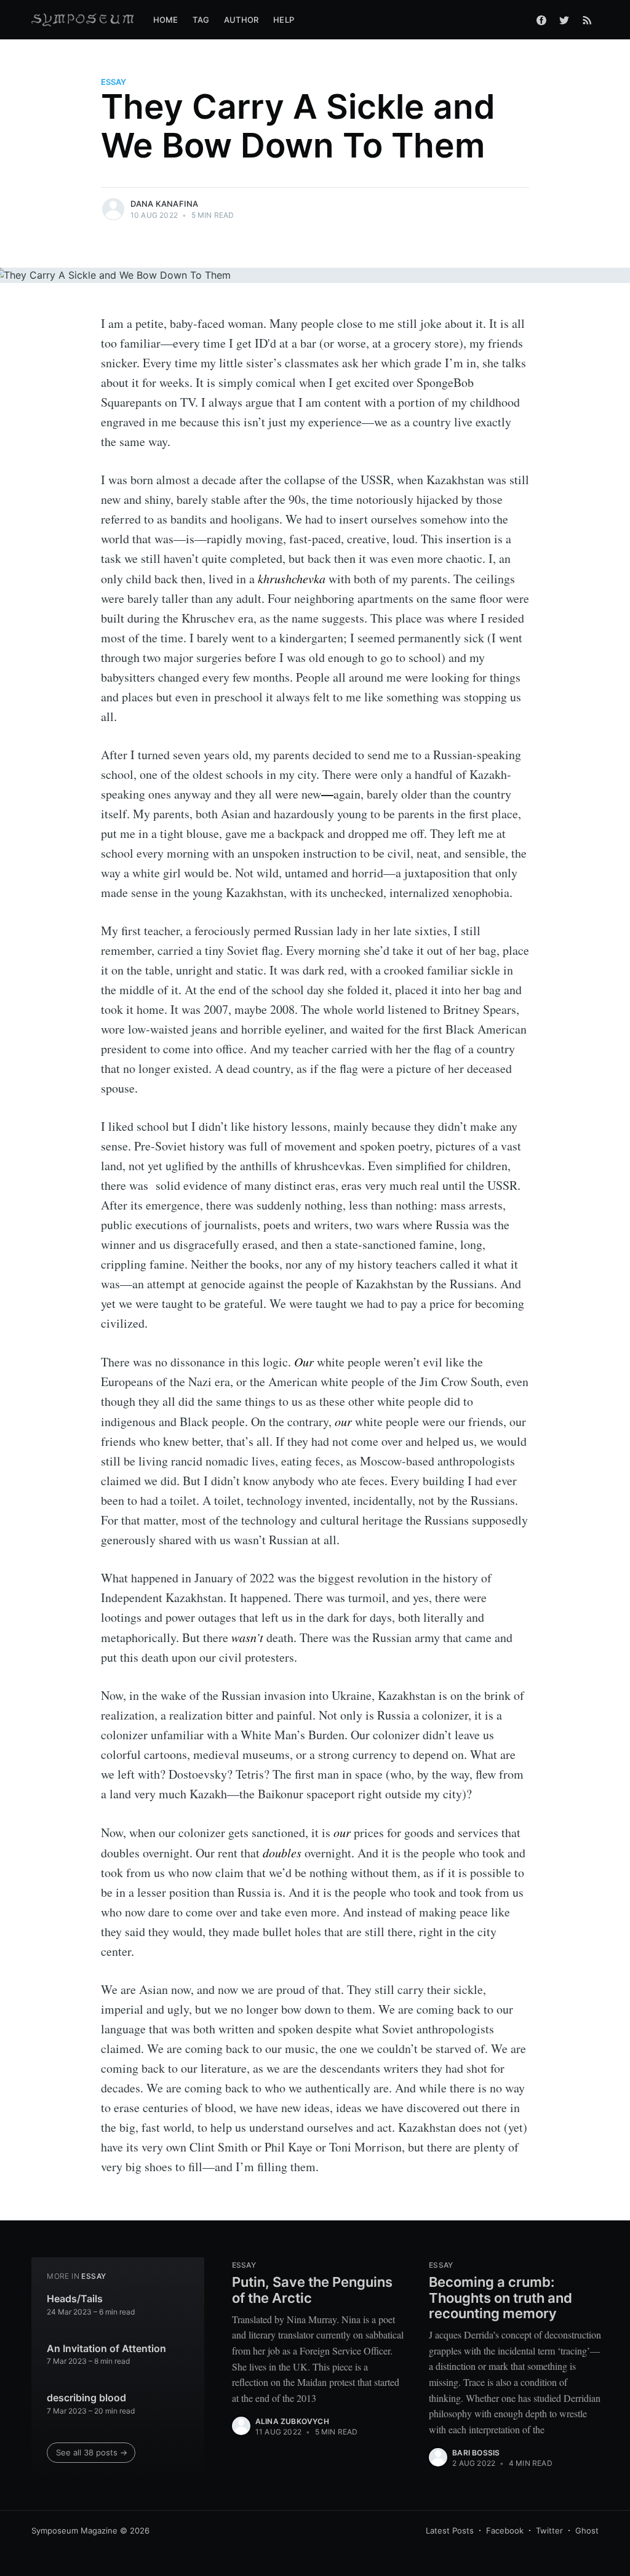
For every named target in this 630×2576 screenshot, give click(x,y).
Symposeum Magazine (74, 2530)
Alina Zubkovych (292, 2421)
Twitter (549, 2530)
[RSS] (587, 20)
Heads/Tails (75, 2299)
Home (166, 20)
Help (284, 20)
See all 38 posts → (92, 2452)
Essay (114, 82)
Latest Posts (450, 2530)
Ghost (587, 2530)
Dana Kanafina (165, 204)
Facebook (505, 2530)
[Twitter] (564, 20)
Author (241, 20)
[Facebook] (541, 20)
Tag (201, 20)
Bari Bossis (476, 2453)
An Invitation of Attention (106, 2348)
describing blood (86, 2398)
